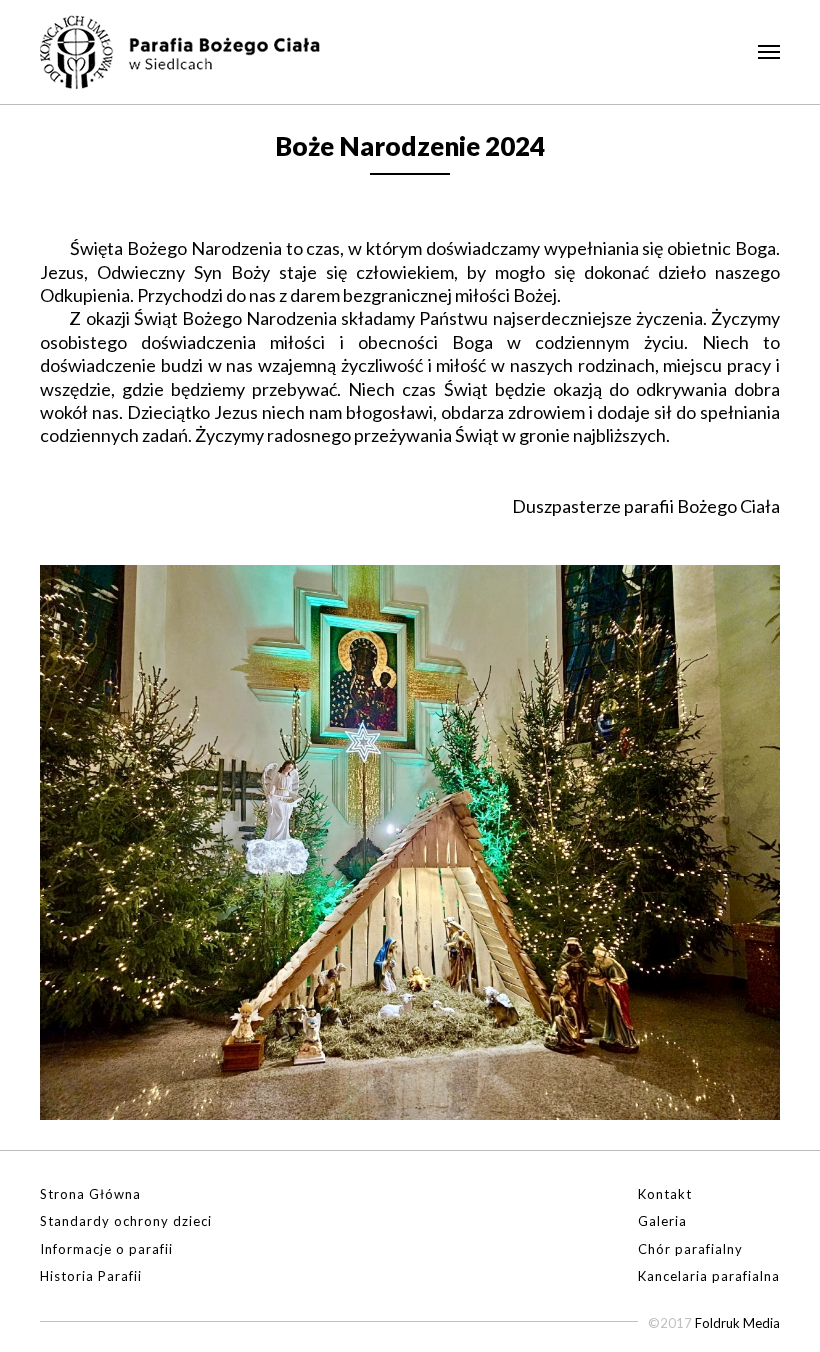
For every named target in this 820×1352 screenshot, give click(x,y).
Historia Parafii (91, 1276)
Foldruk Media (737, 1323)
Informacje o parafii (106, 1249)
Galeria (662, 1221)
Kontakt (665, 1194)
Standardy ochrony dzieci (126, 1221)
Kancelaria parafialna (709, 1276)
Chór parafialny (690, 1249)
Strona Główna (90, 1194)
